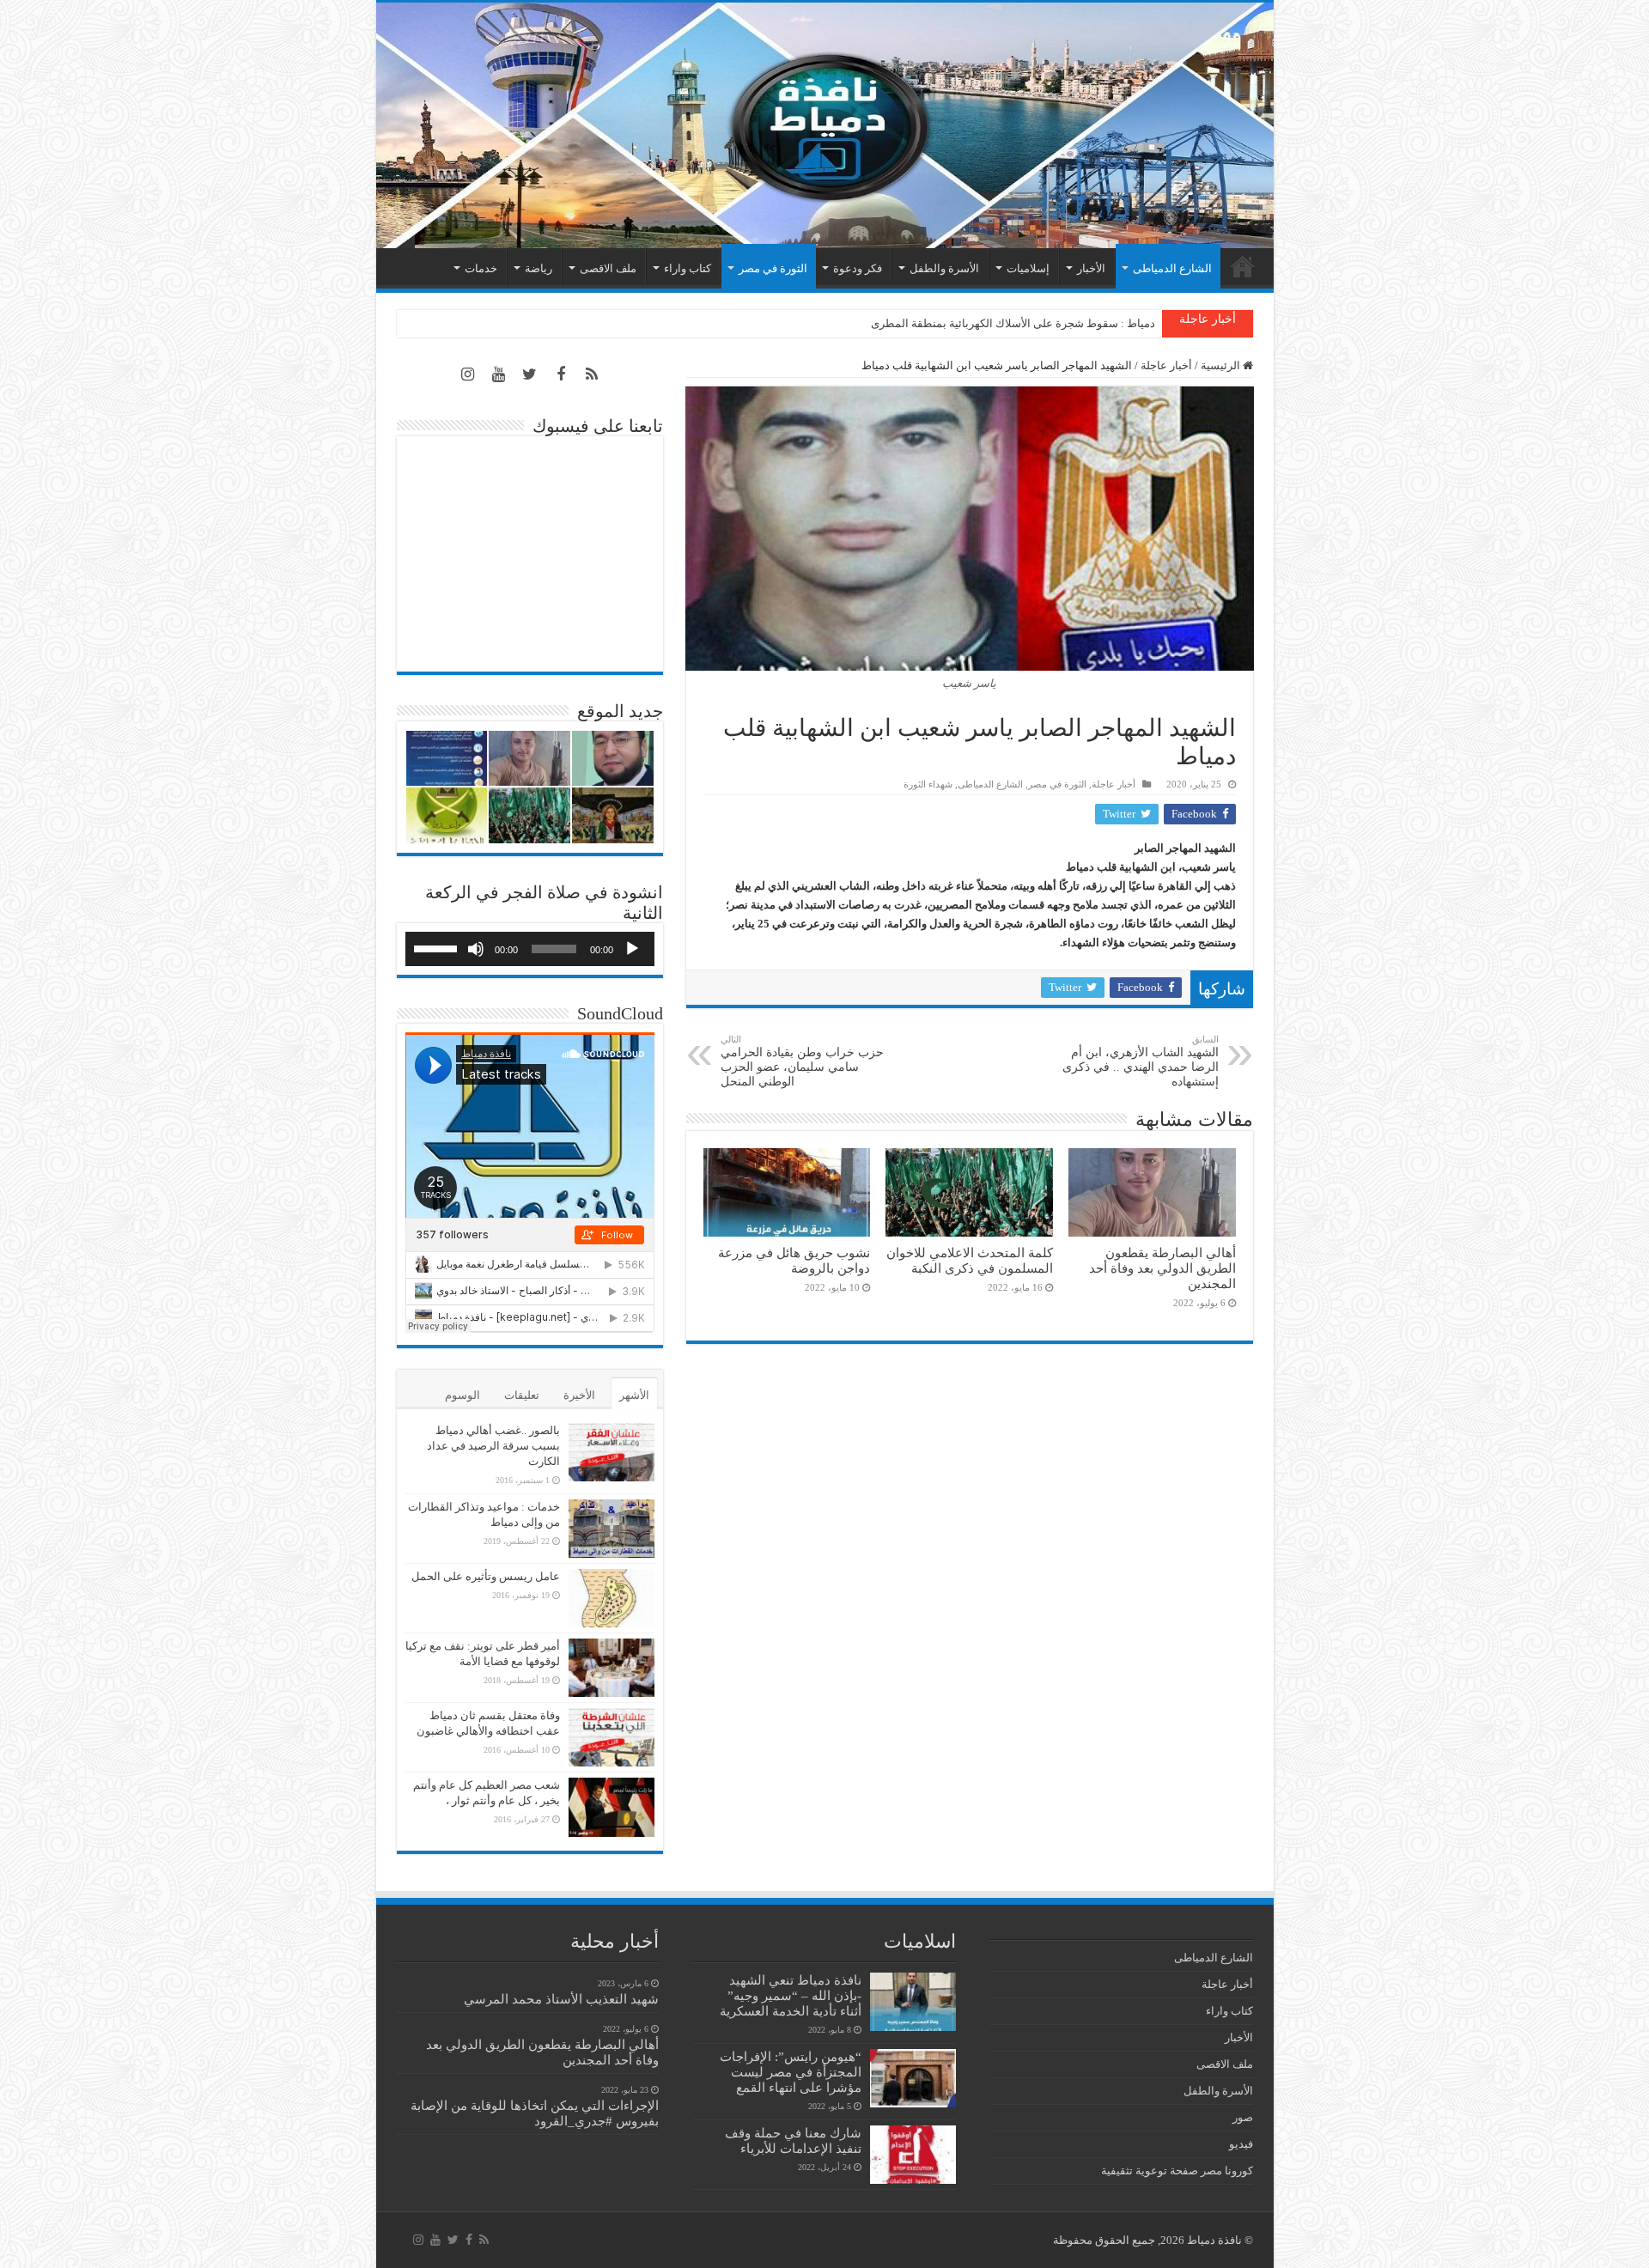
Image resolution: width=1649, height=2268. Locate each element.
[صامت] (476, 949)
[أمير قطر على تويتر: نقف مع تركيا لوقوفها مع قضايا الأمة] (612, 1668)
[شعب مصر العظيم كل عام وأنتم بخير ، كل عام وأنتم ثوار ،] (612, 1807)
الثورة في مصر (773, 268)
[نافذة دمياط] (825, 125)
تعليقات (522, 1395)
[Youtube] (499, 374)
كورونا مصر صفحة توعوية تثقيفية (1177, 2171)
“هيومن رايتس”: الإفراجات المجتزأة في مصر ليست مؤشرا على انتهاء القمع (791, 2072)
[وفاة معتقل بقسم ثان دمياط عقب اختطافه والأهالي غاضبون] (612, 1737)
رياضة (539, 268)
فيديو (1241, 2144)
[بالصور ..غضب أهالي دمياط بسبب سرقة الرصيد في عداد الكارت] (612, 1452)
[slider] (438, 947)
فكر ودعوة (858, 268)
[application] (530, 949)
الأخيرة (579, 1395)
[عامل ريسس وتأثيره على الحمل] (612, 1598)
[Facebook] (561, 374)
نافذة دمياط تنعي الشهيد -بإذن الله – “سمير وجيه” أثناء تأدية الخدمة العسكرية (791, 1995)
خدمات (481, 268)
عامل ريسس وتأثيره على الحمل (486, 1576)
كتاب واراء (688, 268)
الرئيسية (1243, 266)
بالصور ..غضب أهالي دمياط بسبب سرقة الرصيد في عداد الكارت (493, 1446)
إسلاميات (1028, 268)
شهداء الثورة (928, 784)
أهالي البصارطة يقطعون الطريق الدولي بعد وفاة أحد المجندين (1162, 1268)
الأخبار (1091, 268)
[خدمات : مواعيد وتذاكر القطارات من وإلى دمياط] (612, 1529)
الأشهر (634, 1395)
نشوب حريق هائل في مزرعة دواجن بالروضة (794, 1260)
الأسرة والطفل (944, 268)
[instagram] (468, 374)
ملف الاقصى (608, 268)
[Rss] (592, 374)
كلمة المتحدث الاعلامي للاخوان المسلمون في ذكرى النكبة (970, 1260)
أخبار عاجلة (1166, 365)
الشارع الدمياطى (1172, 268)
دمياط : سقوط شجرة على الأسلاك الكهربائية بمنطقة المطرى (1013, 323)
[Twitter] (530, 374)
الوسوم (462, 1395)
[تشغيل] (632, 949)
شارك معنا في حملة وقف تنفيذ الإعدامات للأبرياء (793, 2140)
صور (1243, 2117)
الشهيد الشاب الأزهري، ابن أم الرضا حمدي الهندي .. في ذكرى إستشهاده (1141, 1061)
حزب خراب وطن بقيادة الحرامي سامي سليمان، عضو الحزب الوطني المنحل (802, 1061)
